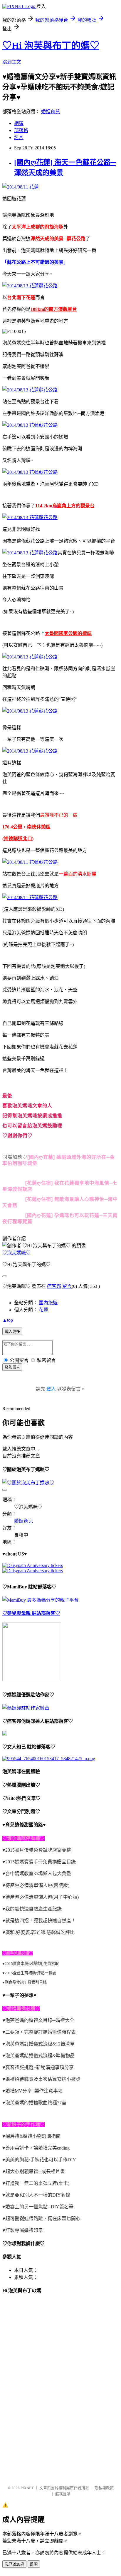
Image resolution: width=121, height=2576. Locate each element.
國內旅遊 (48, 1303)
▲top (8, 1320)
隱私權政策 (104, 2488)
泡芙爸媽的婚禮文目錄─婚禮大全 (40, 2020)
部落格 (21, 130)
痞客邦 (54, 1286)
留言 (67, 1286)
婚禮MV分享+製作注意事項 (34, 2091)
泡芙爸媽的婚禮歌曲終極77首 (36, 2103)
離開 (34, 2564)
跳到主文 (12, 62)
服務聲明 (63, 2494)
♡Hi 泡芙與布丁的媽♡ (51, 46)
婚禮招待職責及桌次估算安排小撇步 (43, 2079)
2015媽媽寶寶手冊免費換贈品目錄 (41, 1862)
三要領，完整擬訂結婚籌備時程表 (41, 2032)
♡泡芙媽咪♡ (16, 1253)
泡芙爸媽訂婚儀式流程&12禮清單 (40, 2044)
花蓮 (43, 1310)
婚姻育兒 (51, 112)
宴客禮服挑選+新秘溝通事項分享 (40, 2067)
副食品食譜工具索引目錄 (26, 1982)
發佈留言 (12, 1367)
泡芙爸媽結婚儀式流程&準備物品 (40, 2056)
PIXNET (27, 2488)
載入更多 (12, 1332)
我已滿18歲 (14, 2564)
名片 (19, 137)
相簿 (19, 123)
